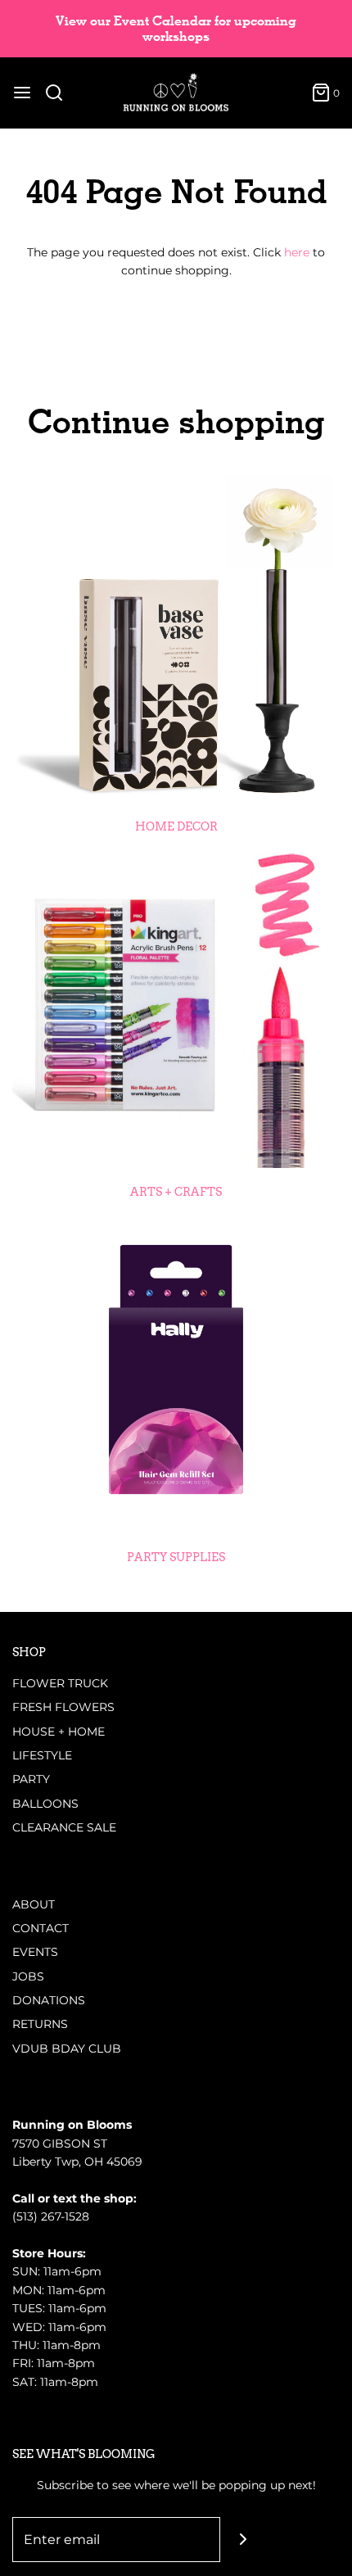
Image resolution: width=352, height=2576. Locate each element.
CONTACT (41, 1928)
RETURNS (40, 2024)
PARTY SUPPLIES (176, 1557)
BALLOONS (45, 1804)
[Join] (243, 2540)
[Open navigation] (22, 93)
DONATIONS (49, 2000)
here (297, 252)
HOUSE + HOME (59, 1732)
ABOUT (34, 1904)
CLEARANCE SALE (64, 1827)
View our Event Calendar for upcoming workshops (176, 29)
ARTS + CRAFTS (176, 1192)
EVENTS (35, 1952)
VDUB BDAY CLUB (67, 2049)
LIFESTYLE (42, 1755)
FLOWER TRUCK (60, 1683)
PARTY (31, 1779)
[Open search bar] (60, 93)
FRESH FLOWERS (63, 1707)
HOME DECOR (176, 826)
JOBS (28, 1976)
